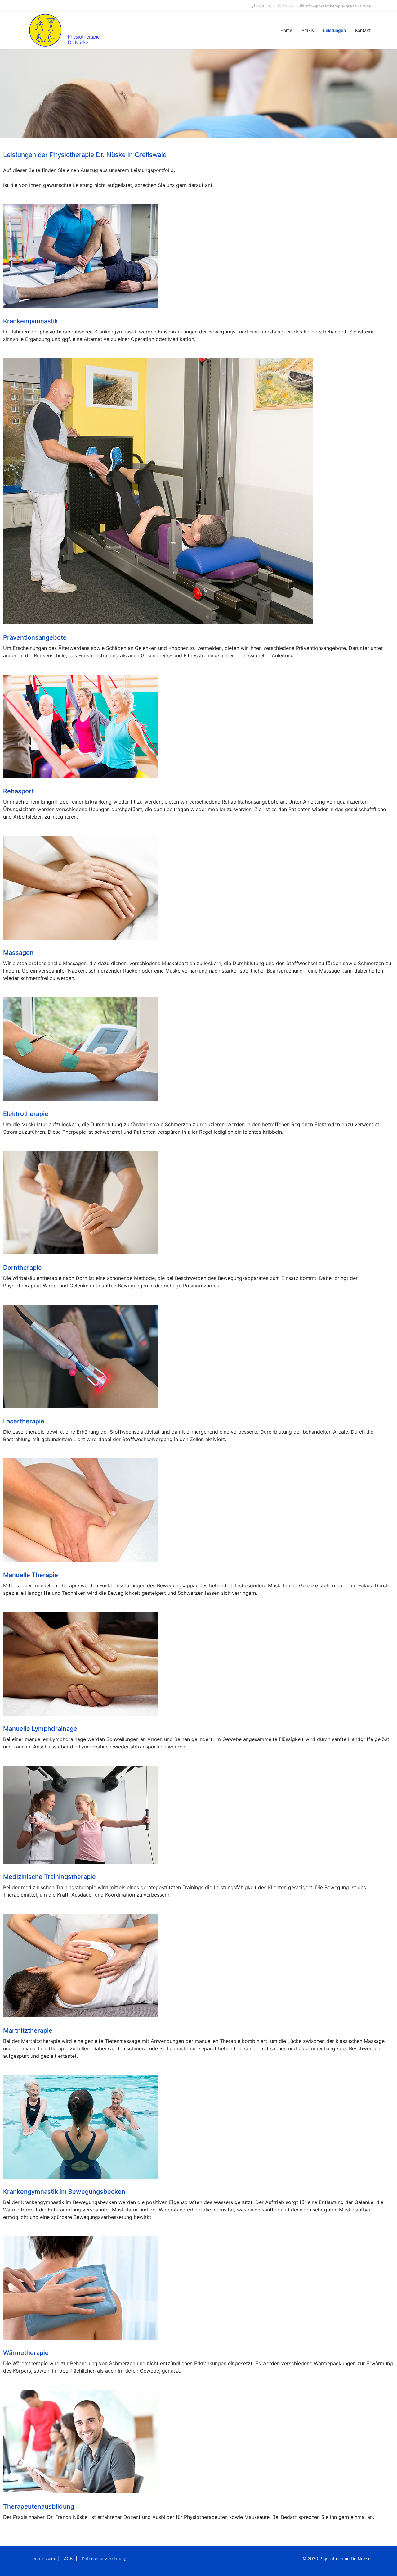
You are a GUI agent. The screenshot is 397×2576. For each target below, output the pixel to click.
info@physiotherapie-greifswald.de (338, 6)
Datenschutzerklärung (104, 2558)
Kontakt (363, 30)
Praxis (308, 30)
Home (286, 30)
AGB (68, 2558)
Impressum (44, 2558)
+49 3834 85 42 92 (275, 6)
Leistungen (335, 30)
